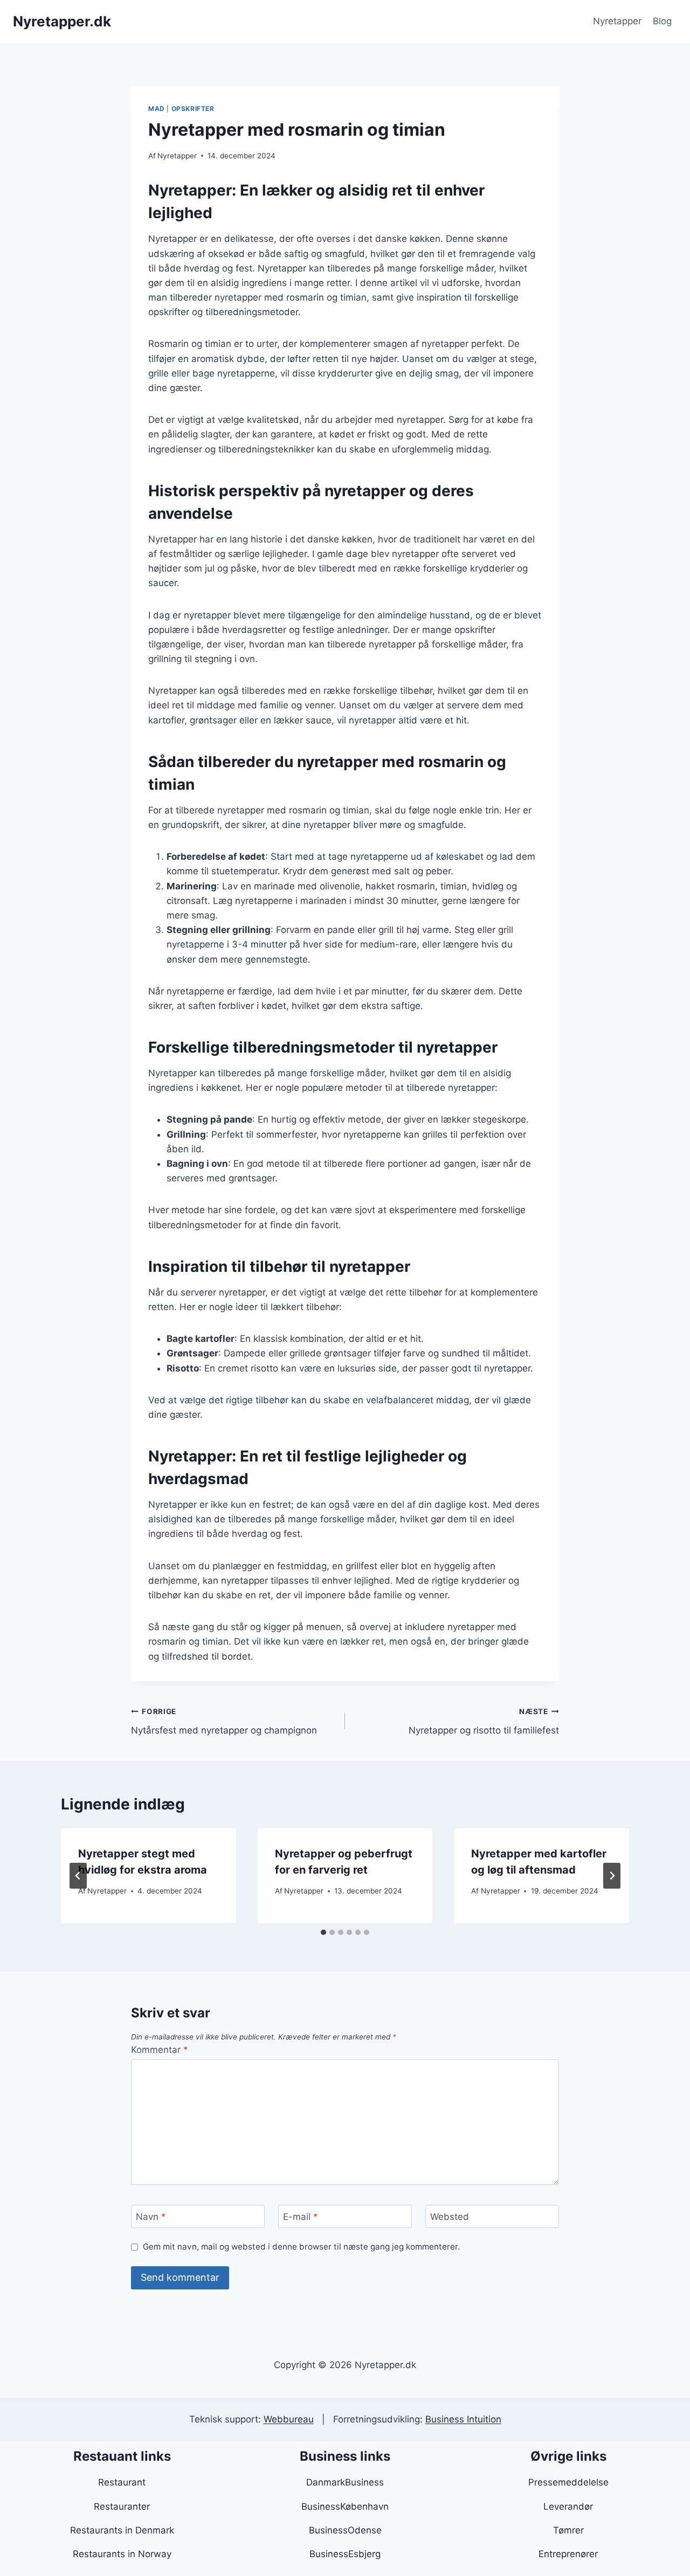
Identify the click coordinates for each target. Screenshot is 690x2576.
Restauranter (122, 2507)
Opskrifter (193, 109)
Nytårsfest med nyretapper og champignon (224, 1721)
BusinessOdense (345, 2530)
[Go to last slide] (78, 1876)
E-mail (301, 2217)
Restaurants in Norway (122, 2554)
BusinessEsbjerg (345, 2554)
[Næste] (612, 1876)
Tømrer (568, 2530)
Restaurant (122, 2482)
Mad (157, 109)
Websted (450, 2217)
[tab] (323, 1932)
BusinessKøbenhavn (345, 2507)
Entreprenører (568, 2554)
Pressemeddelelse (568, 2482)
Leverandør (568, 2507)
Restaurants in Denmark (122, 2530)
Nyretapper (617, 21)
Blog (662, 21)
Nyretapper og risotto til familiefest (484, 1721)
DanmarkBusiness (345, 2482)
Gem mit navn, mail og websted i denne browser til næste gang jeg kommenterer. (301, 2247)
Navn (151, 2217)
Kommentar (160, 2050)
